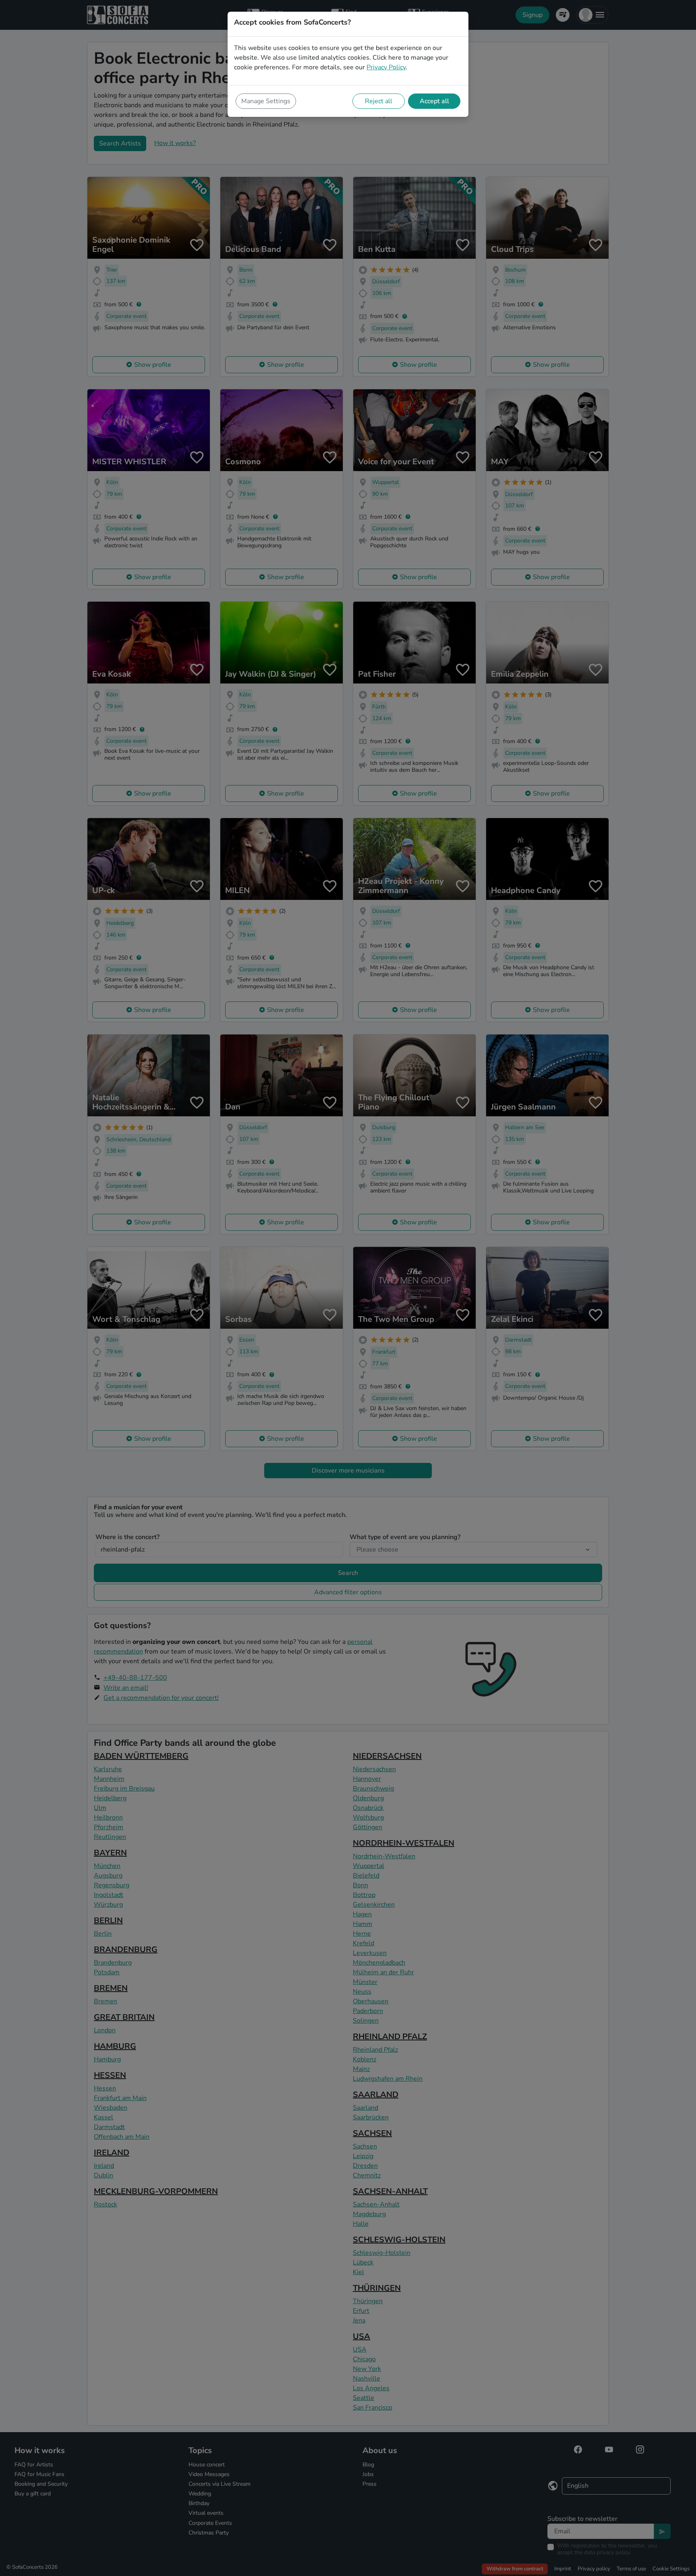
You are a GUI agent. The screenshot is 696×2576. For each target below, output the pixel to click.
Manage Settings (266, 101)
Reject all (379, 101)
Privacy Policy (386, 67)
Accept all (434, 101)
